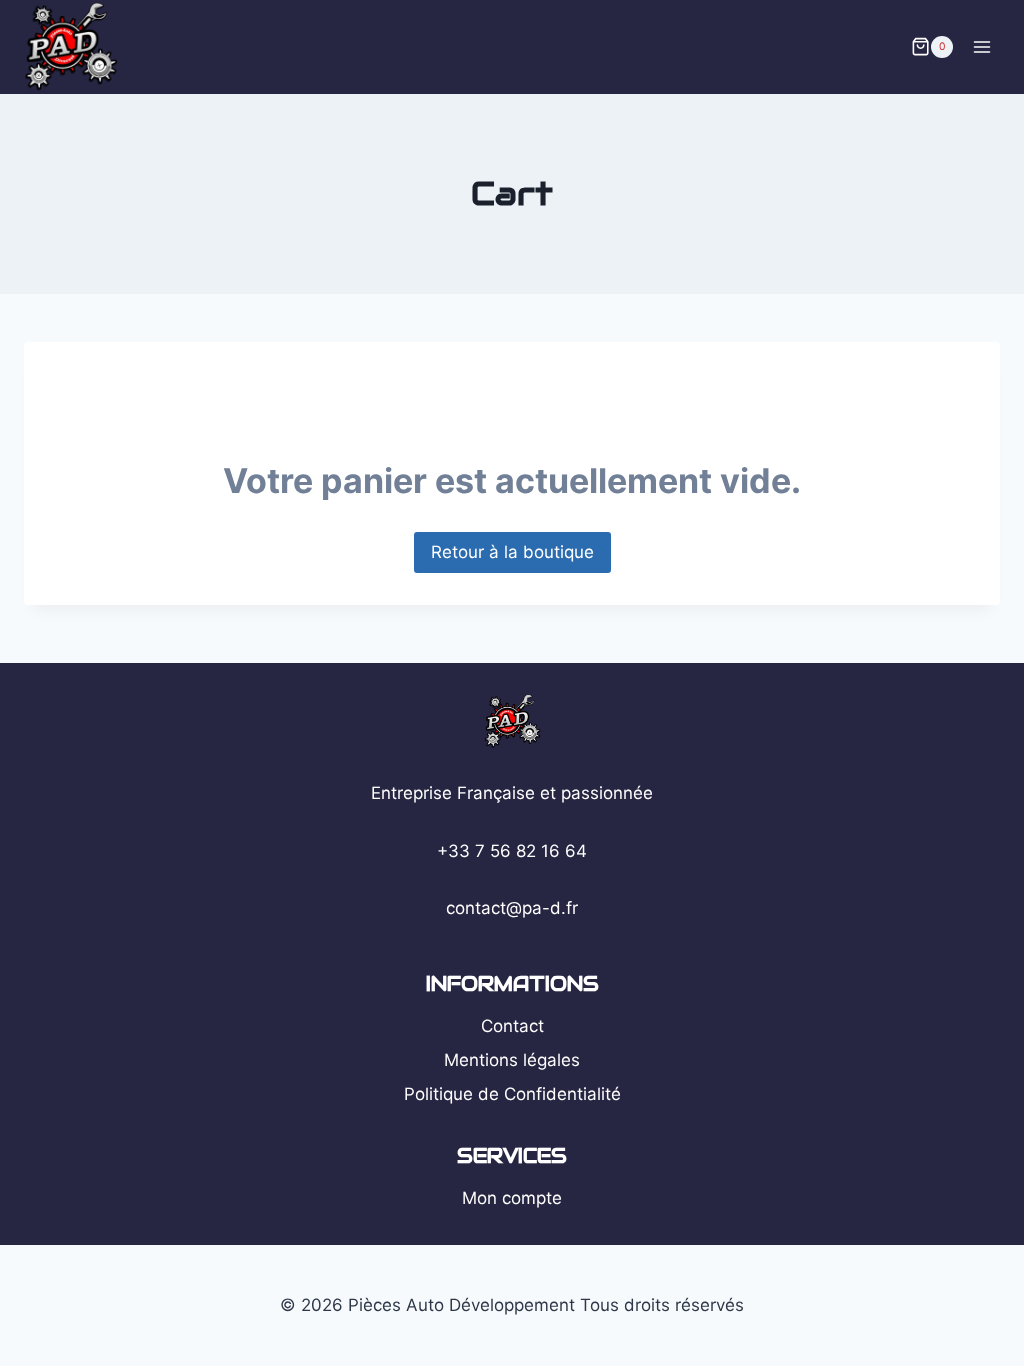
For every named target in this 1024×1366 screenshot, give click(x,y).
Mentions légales (512, 1060)
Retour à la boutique (512, 552)
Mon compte (512, 1198)
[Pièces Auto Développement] (79, 47)
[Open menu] (981, 46)
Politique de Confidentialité (512, 1094)
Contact (512, 1026)
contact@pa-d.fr (512, 908)
